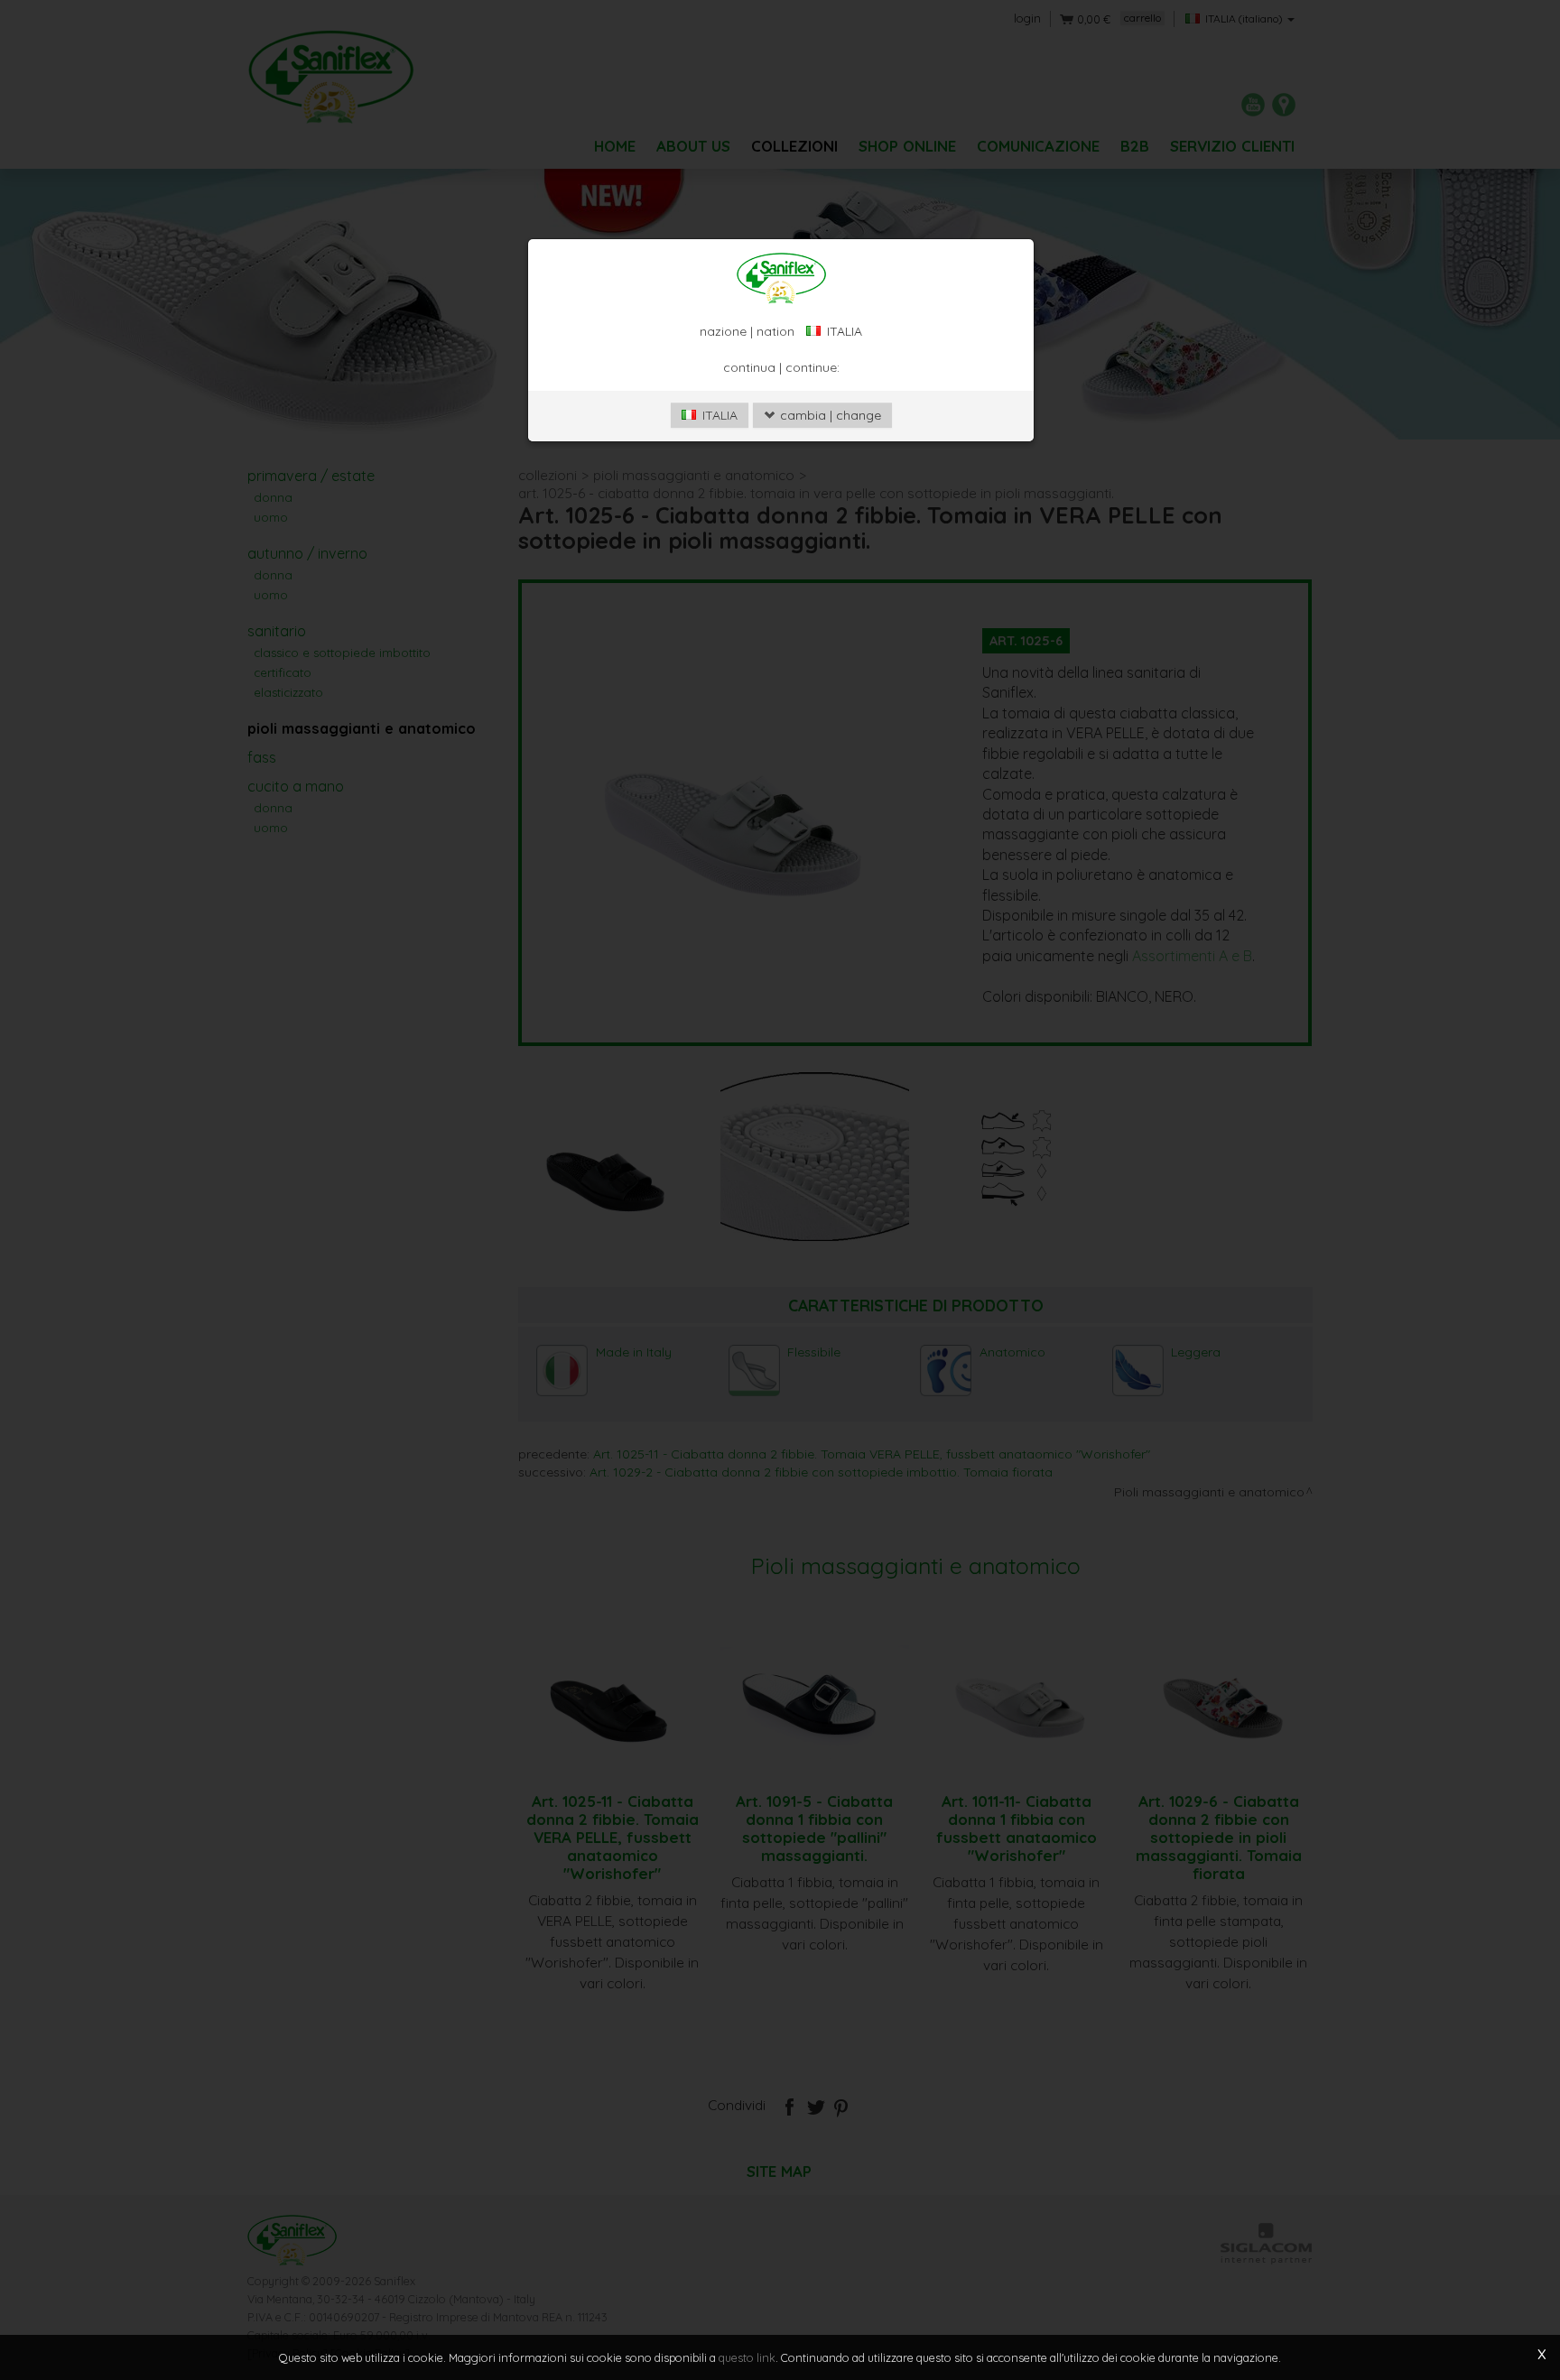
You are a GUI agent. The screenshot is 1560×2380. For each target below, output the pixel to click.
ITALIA (718, 415)
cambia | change (829, 415)
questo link (747, 2357)
